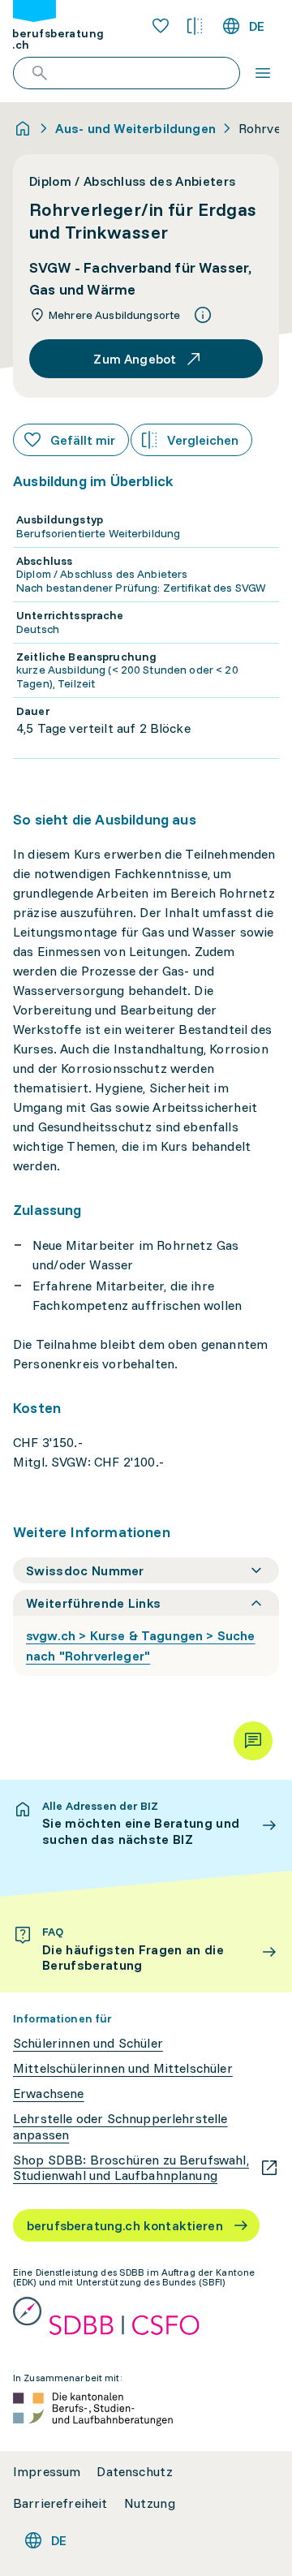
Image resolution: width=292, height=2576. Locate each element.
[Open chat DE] (253, 1741)
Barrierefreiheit (60, 2503)
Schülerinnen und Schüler (88, 2043)
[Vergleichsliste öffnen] (195, 26)
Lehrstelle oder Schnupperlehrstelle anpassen (120, 2126)
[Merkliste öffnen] (161, 26)
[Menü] (263, 73)
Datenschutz (135, 2472)
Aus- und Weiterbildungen (135, 128)
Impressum (47, 2472)
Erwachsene (49, 2094)
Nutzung (150, 2503)
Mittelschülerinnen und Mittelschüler (123, 2068)
